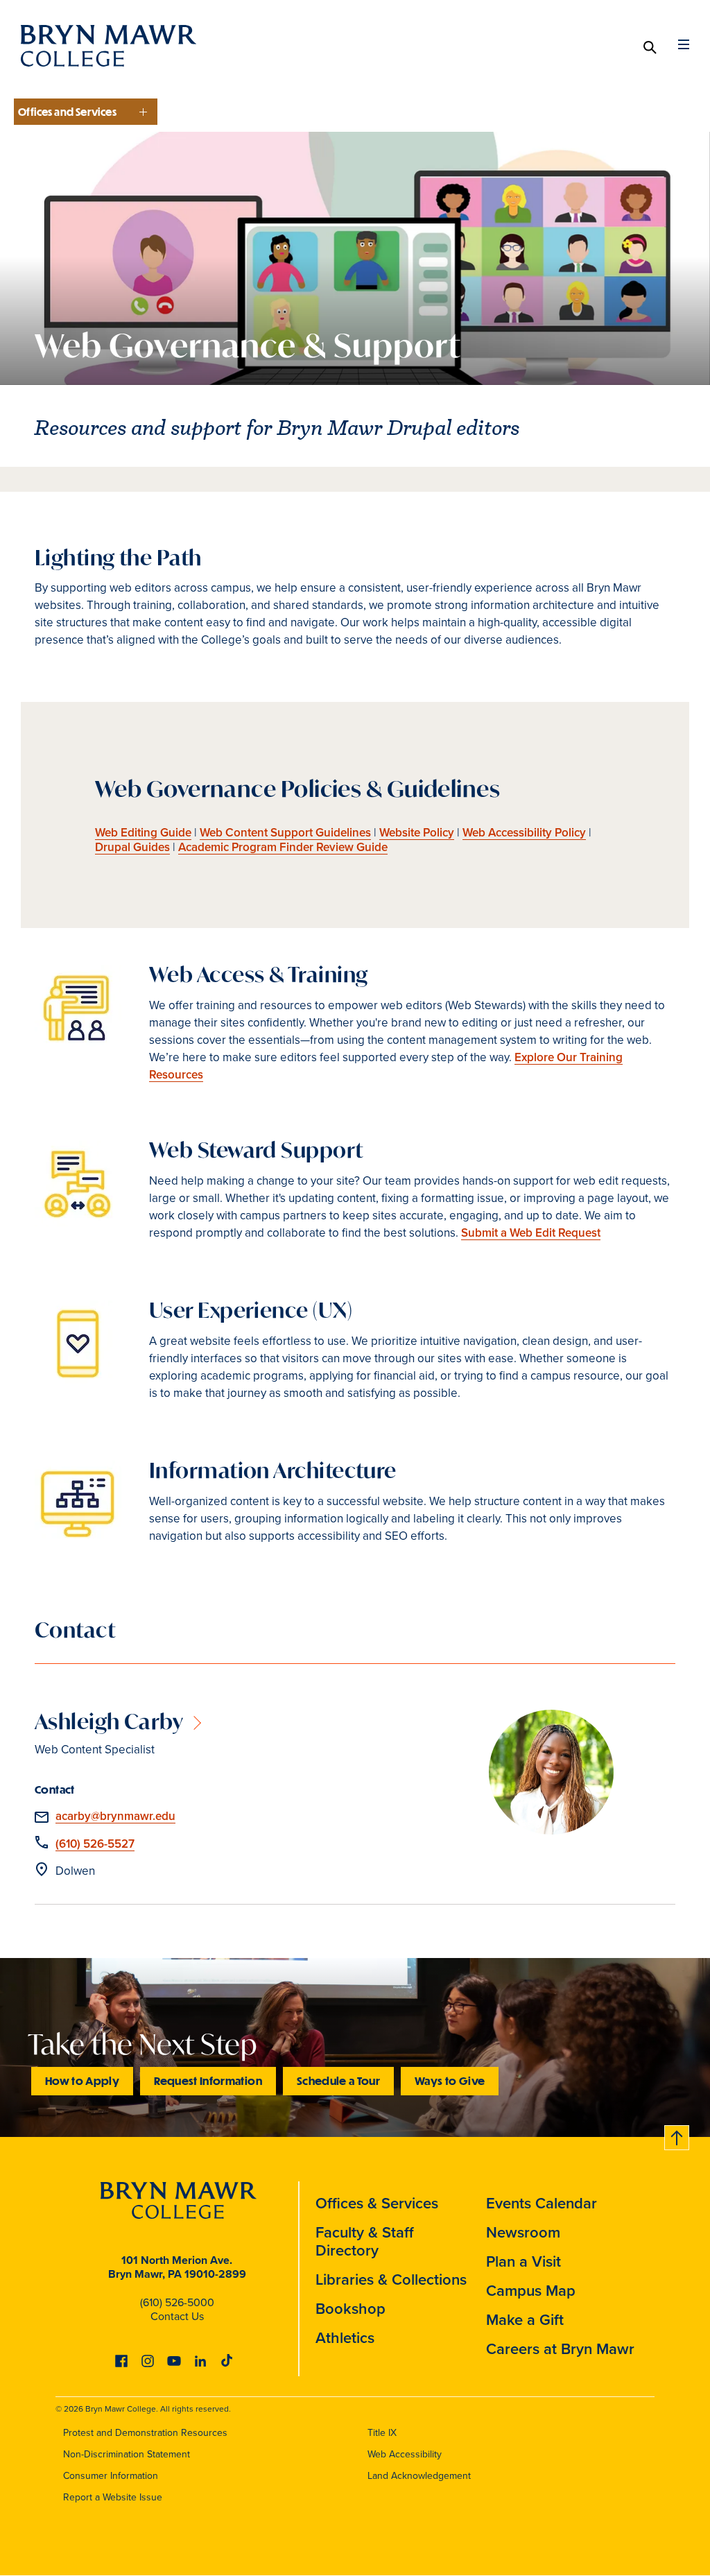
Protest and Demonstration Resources (145, 2433)
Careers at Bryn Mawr (560, 2349)
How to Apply (82, 2080)
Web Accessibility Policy (524, 833)
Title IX (382, 2433)
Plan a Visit (523, 2261)
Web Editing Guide (143, 833)
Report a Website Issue (113, 2497)
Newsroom (523, 2232)
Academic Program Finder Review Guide (283, 847)
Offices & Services (377, 2203)
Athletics (345, 2338)
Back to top (677, 2135)
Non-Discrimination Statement (127, 2454)
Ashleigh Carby (109, 1721)
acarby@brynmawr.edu (115, 1816)
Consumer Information (111, 2476)
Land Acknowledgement (419, 2476)
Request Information (208, 2080)
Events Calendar (542, 2203)
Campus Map (531, 2291)
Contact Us (177, 2316)
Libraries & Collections (391, 2279)
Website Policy (417, 833)
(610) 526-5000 (177, 2302)
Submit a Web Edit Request (531, 1233)
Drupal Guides (132, 847)
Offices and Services (67, 112)
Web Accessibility (405, 2454)
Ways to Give (450, 2080)
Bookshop (350, 2309)
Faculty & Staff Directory (365, 2241)
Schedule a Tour (338, 2080)
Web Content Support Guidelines (285, 833)
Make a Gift (525, 2320)
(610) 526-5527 (95, 1844)
